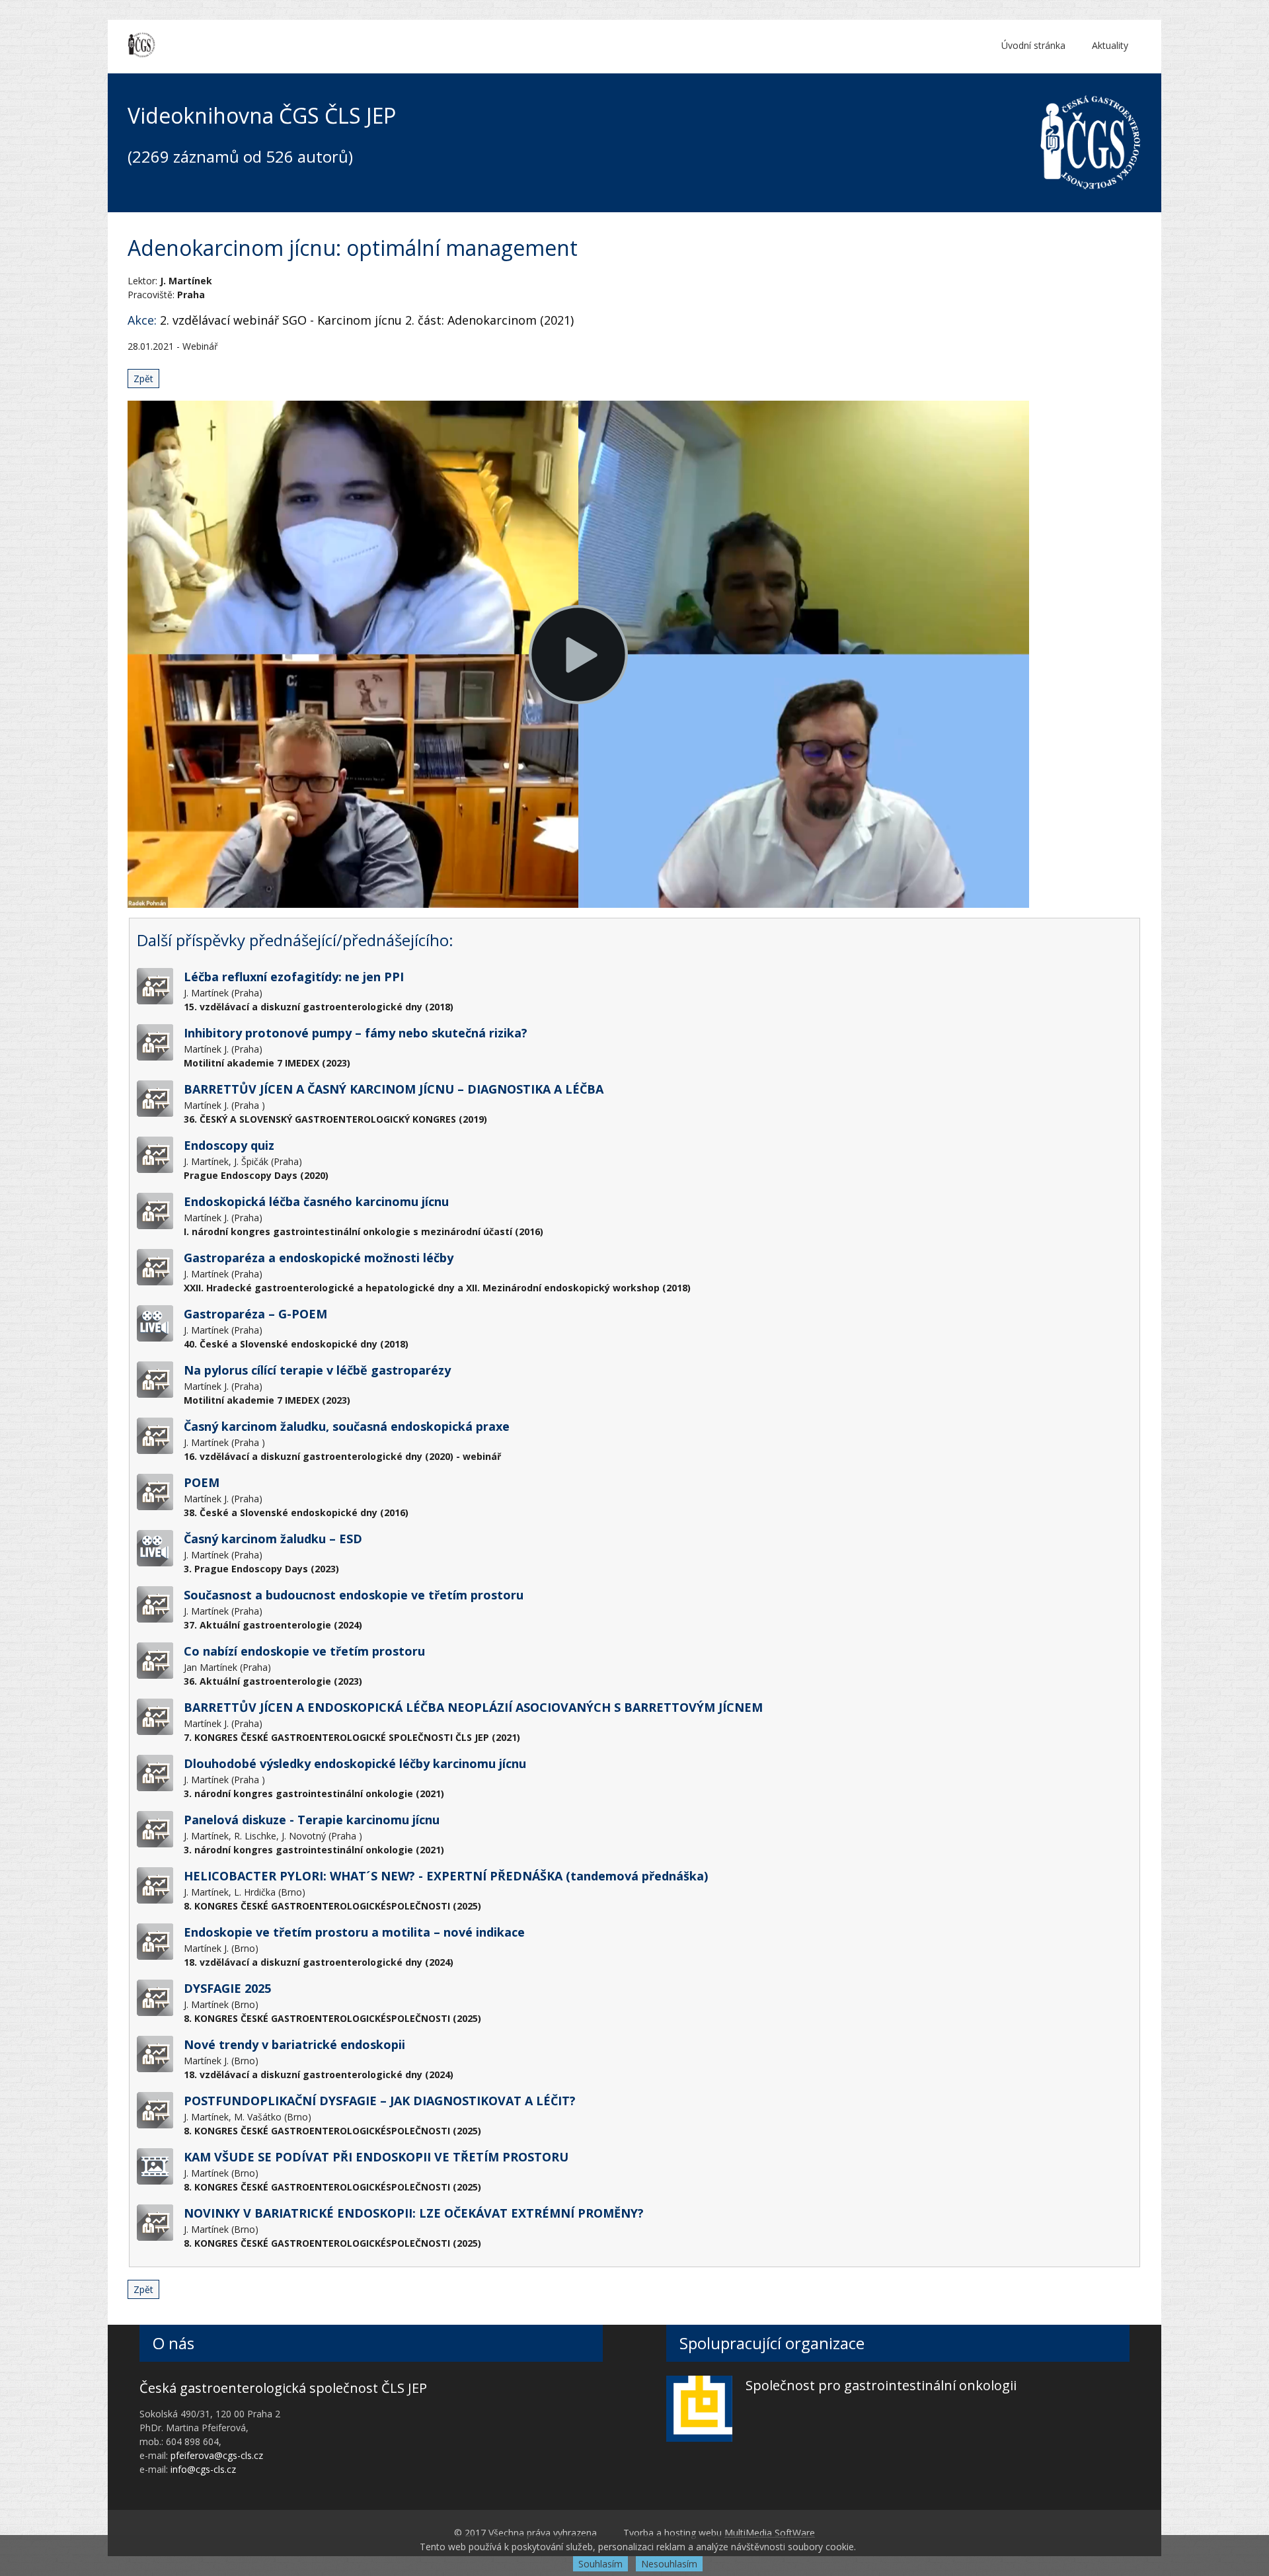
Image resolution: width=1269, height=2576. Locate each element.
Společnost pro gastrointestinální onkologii (881, 2385)
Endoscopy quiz (229, 1145)
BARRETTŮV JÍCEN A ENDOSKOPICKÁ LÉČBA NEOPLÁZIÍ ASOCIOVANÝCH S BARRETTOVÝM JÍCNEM (473, 1707)
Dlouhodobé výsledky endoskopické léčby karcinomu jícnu (355, 1763)
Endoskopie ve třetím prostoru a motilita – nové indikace (354, 1932)
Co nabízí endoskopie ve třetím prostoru (304, 1651)
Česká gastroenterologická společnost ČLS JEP (283, 2388)
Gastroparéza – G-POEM (255, 1314)
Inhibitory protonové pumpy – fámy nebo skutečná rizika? (356, 1033)
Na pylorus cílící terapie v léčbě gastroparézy (317, 1370)
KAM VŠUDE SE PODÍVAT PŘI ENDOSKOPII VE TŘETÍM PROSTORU (376, 2157)
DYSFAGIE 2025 (227, 1988)
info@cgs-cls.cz (203, 2469)
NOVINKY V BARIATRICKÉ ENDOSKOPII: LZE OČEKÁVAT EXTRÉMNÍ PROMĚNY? (414, 2213)
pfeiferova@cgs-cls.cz (217, 2455)
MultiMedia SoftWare (770, 2533)
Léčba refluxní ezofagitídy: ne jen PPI (294, 977)
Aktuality (1110, 45)
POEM (202, 1482)
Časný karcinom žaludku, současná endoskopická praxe (347, 1426)
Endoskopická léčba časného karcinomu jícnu (316, 1201)
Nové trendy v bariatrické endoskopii (294, 2044)
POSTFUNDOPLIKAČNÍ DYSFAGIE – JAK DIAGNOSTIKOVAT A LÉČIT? (380, 2101)
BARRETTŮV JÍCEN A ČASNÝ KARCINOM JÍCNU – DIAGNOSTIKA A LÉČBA (394, 1089)
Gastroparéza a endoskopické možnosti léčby (319, 1258)
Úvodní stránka (1033, 45)
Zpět (143, 379)
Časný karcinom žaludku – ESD (273, 1539)
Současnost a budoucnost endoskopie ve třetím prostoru (354, 1595)
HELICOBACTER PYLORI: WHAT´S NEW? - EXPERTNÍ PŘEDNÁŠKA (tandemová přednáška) (446, 1876)
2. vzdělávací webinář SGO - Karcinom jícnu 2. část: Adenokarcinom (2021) (367, 320)
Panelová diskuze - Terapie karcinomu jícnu (312, 1820)
